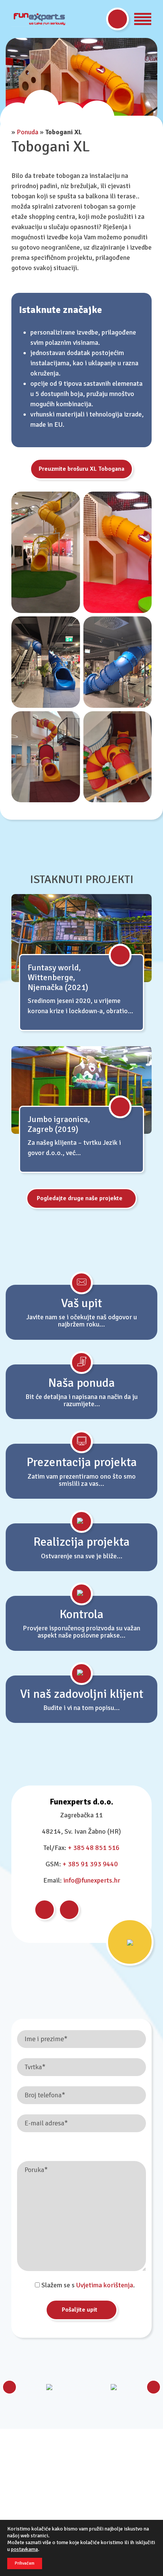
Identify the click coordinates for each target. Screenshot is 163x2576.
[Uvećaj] (70, 501)
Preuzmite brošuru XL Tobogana (81, 469)
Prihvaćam (25, 2563)
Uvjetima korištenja (105, 2285)
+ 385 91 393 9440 (90, 1864)
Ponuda (27, 132)
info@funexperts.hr (92, 1880)
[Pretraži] (118, 19)
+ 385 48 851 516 (94, 1848)
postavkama (24, 2549)
